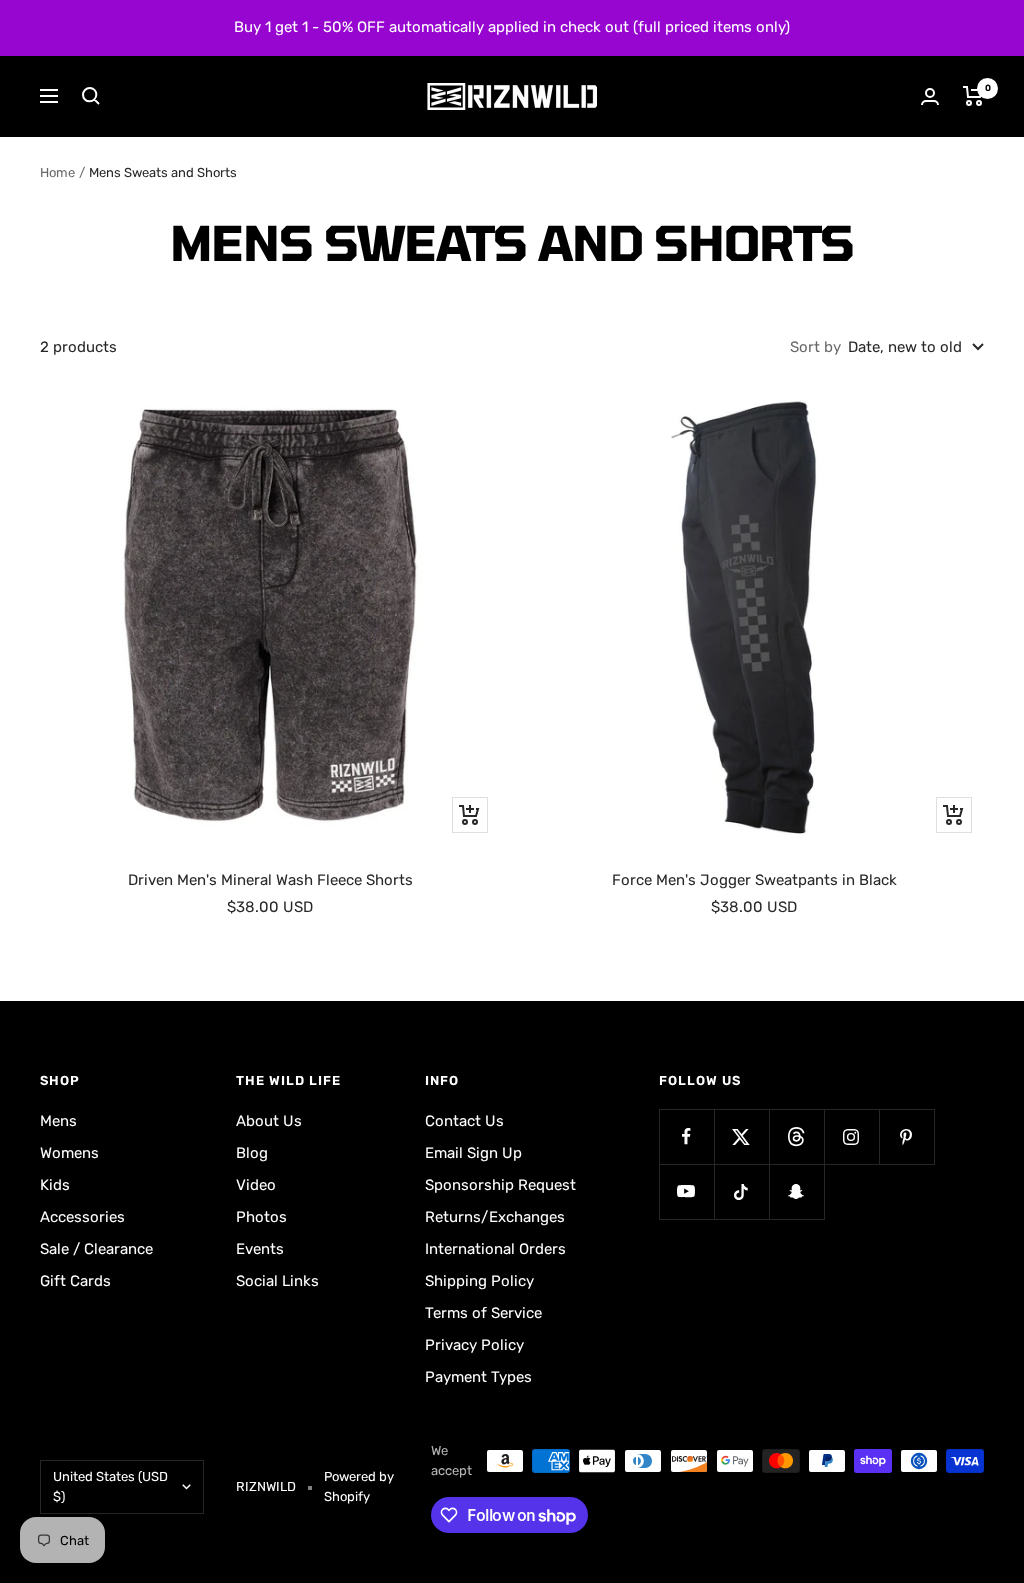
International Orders (495, 1249)
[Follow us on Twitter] (741, 1136)
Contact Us (464, 1121)
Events (260, 1249)
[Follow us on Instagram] (851, 1136)
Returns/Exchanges (495, 1217)
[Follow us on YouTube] (686, 1191)
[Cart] (973, 96)
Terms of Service (483, 1313)
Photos (261, 1217)
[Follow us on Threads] (796, 1136)
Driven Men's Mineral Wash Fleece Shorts (270, 880)
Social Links (277, 1281)
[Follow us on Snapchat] (796, 1191)
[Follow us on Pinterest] (906, 1136)
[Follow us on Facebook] (686, 1136)
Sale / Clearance (96, 1249)
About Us (269, 1121)
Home (57, 172)
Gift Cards (75, 1281)
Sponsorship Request (500, 1185)
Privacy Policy (474, 1345)
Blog (252, 1153)
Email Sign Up (473, 1153)
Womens (69, 1153)
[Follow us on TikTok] (741, 1191)
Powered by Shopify (359, 1486)
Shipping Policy (479, 1281)
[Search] (91, 96)
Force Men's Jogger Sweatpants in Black (754, 880)
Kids (55, 1185)
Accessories (82, 1217)
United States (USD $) (110, 1486)
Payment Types (478, 1377)
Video (256, 1185)
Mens (58, 1121)
